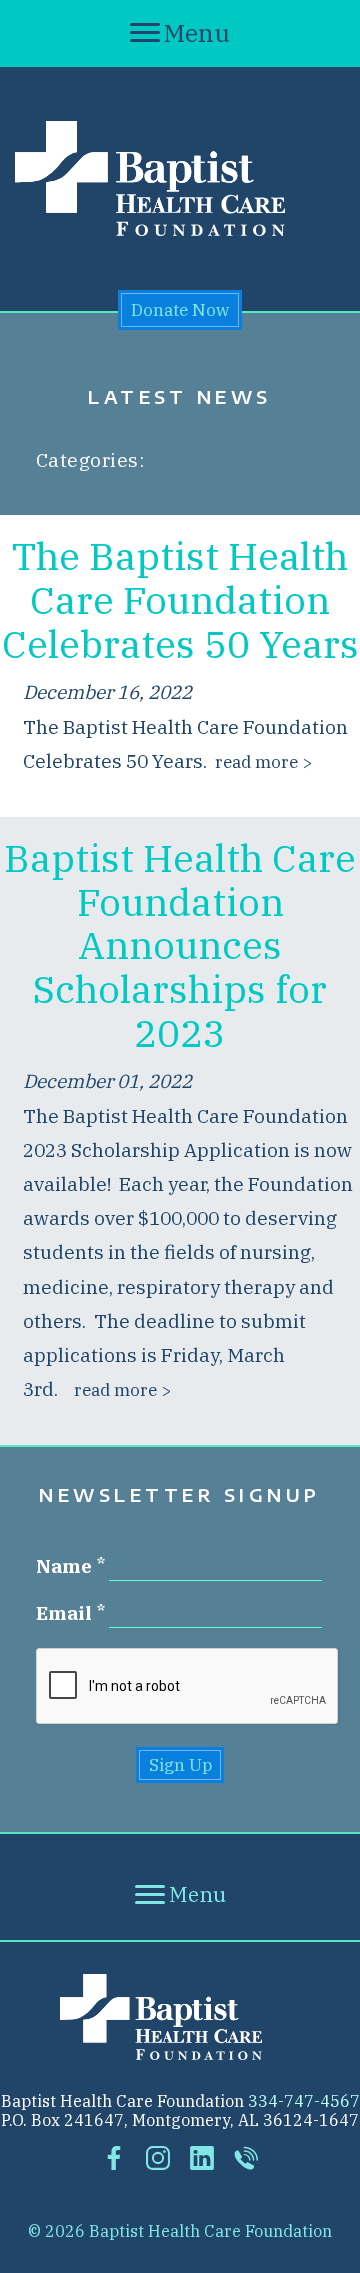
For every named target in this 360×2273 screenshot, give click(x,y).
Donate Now (180, 309)
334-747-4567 (304, 2100)
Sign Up (180, 1764)
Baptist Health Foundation (180, 2017)
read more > (264, 761)
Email (64, 1614)
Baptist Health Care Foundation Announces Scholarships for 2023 (180, 945)
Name (64, 1567)
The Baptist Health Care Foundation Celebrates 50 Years (180, 599)
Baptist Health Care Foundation (180, 178)
